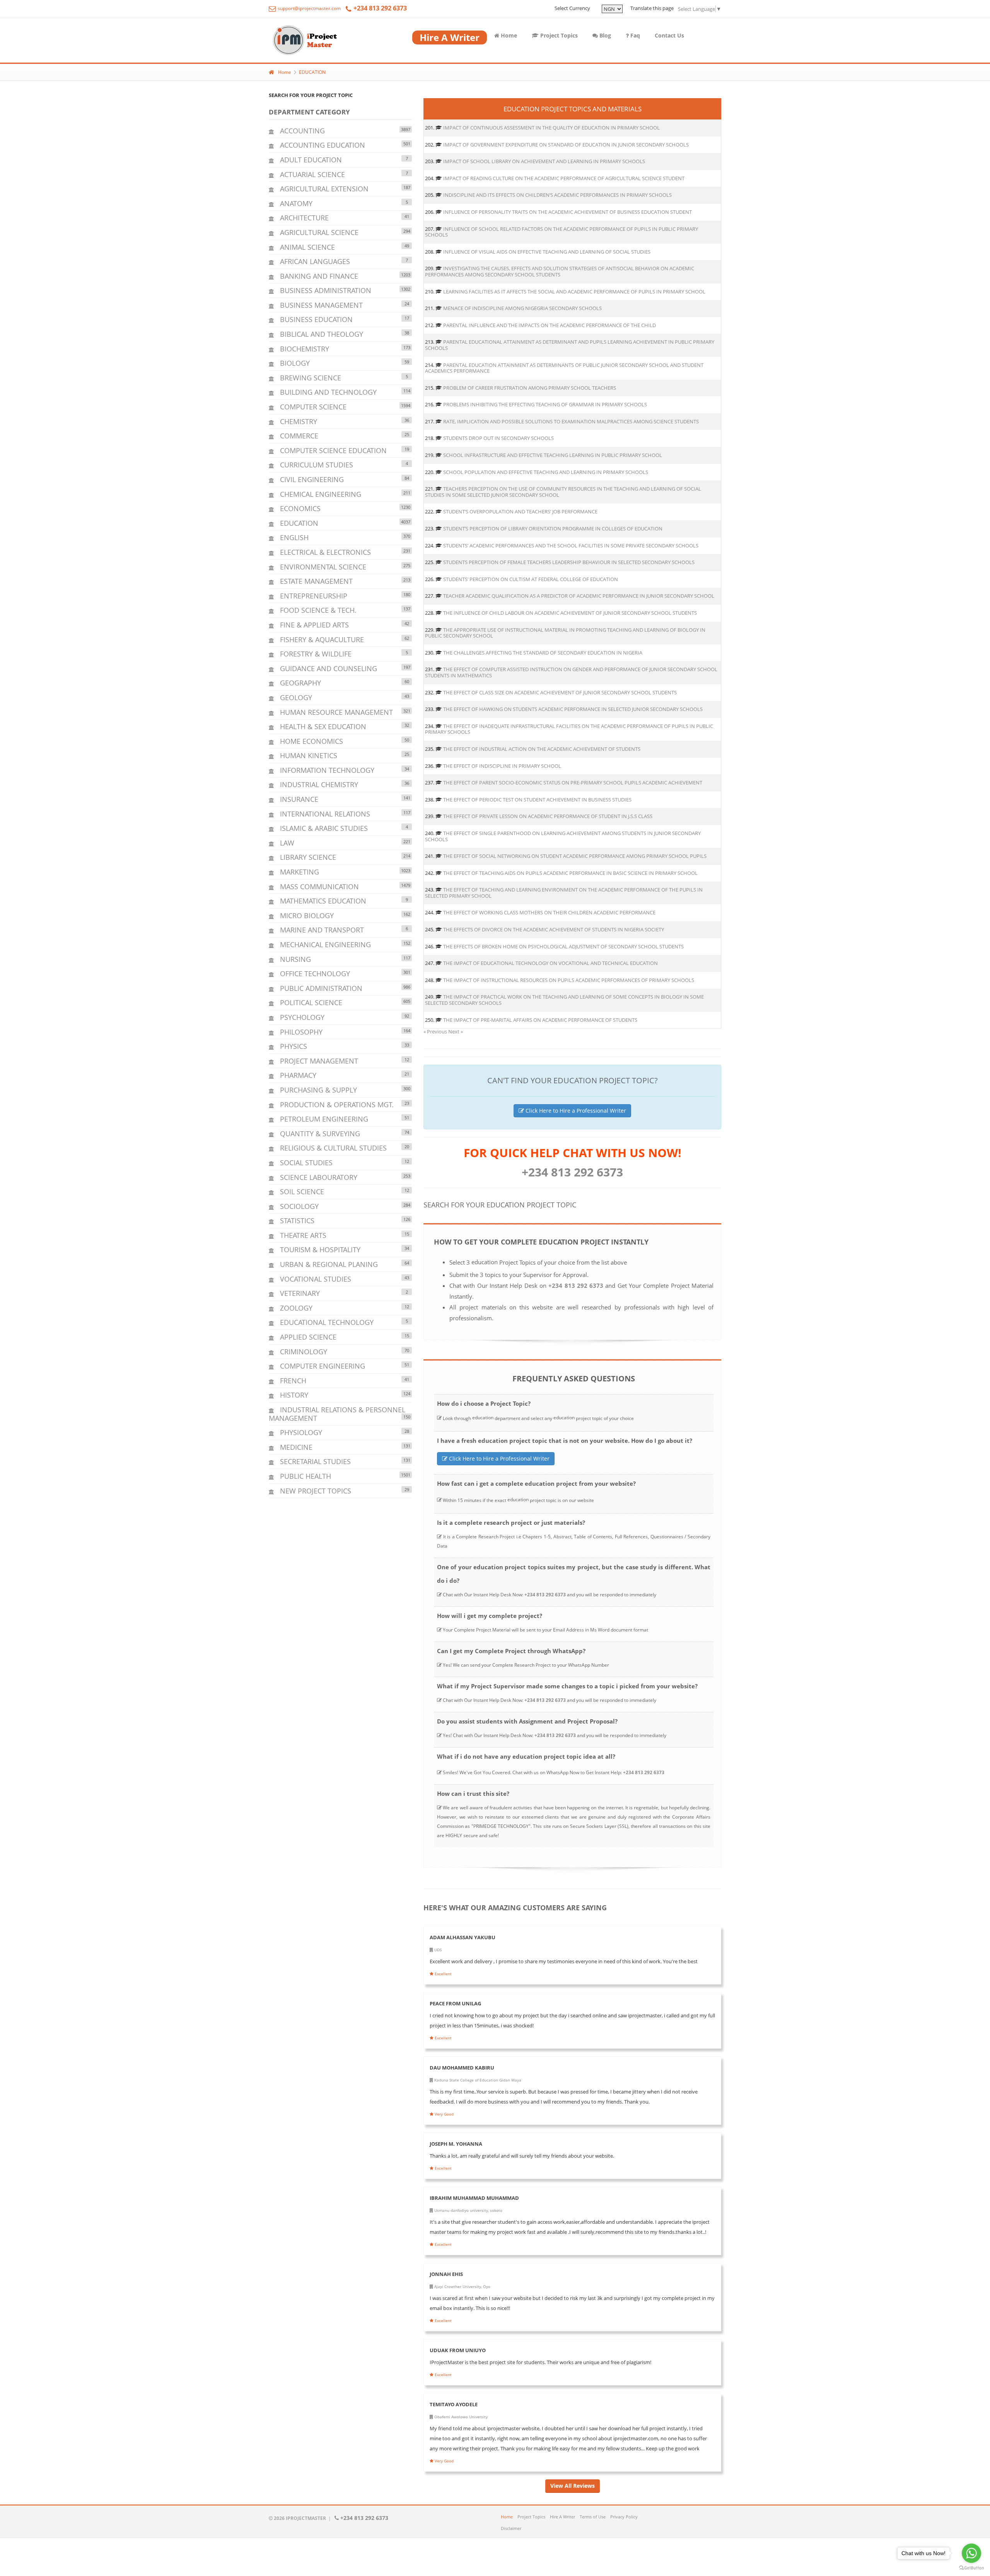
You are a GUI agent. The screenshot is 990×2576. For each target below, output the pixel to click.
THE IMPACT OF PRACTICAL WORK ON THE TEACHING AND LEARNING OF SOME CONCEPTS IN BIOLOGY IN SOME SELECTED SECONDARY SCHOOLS (564, 1000)
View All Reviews (573, 2486)
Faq (634, 35)
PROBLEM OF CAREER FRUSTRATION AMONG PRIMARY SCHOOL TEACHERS (530, 388)
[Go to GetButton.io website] (971, 2568)
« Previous (436, 1031)
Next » (456, 1031)
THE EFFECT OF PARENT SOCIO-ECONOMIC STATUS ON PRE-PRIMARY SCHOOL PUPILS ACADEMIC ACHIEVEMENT (573, 783)
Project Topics (558, 35)
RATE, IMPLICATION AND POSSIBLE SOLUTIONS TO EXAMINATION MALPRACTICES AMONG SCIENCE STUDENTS (571, 421)
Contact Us (669, 35)
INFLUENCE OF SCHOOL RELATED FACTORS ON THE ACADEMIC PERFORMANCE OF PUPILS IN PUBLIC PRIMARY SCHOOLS (562, 232)
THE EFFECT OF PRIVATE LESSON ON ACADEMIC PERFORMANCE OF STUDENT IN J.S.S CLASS (548, 816)
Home (508, 35)
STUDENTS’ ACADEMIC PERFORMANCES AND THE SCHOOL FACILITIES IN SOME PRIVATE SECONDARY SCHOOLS (571, 546)
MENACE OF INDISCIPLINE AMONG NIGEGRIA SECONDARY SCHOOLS (522, 308)
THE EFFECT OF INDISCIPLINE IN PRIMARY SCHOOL (502, 766)
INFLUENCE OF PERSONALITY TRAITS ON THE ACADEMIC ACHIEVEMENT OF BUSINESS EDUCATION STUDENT (568, 212)
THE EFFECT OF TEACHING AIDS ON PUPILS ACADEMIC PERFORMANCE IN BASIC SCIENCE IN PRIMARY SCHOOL (570, 873)
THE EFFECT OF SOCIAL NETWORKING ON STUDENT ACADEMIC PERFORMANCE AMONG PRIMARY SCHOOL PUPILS (575, 856)
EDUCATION (312, 72)
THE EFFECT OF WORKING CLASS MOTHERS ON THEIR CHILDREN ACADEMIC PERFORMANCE (549, 912)
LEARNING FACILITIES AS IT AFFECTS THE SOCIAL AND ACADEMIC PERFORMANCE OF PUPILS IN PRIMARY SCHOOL (574, 292)
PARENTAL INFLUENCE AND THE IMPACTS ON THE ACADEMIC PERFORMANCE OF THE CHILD (550, 325)
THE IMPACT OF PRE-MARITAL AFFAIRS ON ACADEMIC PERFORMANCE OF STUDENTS (540, 1020)
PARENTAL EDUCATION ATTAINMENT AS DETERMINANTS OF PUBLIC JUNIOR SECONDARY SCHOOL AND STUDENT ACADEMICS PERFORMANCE (564, 368)
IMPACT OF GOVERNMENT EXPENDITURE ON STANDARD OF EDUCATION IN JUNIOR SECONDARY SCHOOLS (566, 145)
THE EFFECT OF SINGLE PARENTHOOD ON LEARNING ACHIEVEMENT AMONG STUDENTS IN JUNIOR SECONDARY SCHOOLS (563, 836)
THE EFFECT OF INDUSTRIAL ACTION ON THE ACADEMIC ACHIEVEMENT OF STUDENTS (542, 749)
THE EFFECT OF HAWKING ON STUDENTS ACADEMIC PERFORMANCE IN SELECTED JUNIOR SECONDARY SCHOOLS (573, 709)
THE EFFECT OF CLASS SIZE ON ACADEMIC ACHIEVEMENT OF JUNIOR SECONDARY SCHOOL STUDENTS (560, 692)
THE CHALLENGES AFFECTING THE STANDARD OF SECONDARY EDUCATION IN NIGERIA (543, 653)
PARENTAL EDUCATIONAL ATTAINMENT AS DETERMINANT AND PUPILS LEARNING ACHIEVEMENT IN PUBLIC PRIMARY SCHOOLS (570, 345)
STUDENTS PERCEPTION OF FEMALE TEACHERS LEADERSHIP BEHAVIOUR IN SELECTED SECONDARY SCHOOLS (569, 562)
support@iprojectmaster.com (309, 8)
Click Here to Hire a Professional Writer (575, 1111)
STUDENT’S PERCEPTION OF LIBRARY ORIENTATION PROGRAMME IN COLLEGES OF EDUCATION (553, 528)
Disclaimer (511, 2528)
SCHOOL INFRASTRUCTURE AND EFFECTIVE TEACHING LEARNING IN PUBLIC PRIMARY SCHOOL (553, 455)
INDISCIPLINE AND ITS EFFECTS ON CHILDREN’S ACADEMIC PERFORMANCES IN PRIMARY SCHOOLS (557, 195)
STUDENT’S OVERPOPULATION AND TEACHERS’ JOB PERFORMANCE (520, 511)
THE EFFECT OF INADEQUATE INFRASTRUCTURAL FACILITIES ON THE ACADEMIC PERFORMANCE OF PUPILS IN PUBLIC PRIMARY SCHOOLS (569, 729)
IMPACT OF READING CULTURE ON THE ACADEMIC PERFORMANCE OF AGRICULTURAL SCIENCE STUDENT (564, 178)
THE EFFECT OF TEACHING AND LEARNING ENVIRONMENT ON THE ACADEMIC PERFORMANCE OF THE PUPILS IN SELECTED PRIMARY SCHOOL (564, 893)
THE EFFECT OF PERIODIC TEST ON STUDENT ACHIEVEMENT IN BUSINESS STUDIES (537, 800)
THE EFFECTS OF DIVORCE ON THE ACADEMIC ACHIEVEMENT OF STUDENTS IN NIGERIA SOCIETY (554, 929)
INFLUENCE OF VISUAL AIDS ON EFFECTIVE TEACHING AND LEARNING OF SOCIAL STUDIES (547, 252)
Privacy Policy (624, 2517)
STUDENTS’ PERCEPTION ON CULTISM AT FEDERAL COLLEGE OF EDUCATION (531, 579)
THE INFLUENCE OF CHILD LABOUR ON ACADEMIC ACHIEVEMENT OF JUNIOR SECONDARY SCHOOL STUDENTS (570, 613)
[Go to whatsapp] (971, 2553)
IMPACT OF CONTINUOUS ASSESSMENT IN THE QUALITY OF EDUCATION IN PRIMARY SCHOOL (551, 128)
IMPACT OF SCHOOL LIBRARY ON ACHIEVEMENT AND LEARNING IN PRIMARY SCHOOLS (544, 161)
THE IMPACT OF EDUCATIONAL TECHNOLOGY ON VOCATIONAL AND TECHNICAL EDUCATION (550, 963)
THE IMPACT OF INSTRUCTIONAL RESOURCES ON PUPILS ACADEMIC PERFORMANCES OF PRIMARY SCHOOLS (569, 980)
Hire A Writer (562, 2517)
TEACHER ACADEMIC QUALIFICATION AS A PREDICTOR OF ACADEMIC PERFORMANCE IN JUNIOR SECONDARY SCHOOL (579, 596)
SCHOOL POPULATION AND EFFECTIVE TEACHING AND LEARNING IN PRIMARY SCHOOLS (546, 472)
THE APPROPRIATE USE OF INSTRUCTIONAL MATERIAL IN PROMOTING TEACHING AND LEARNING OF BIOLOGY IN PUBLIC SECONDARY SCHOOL (565, 633)
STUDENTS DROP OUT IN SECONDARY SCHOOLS (498, 438)
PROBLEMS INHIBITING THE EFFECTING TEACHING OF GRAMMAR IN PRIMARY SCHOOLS (545, 404)
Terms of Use (593, 2517)
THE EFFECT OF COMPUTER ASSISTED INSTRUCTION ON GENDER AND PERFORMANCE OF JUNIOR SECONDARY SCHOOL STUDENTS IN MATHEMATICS (571, 672)
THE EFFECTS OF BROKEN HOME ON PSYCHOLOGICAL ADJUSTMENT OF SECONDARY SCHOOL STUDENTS (563, 946)
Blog (604, 35)
